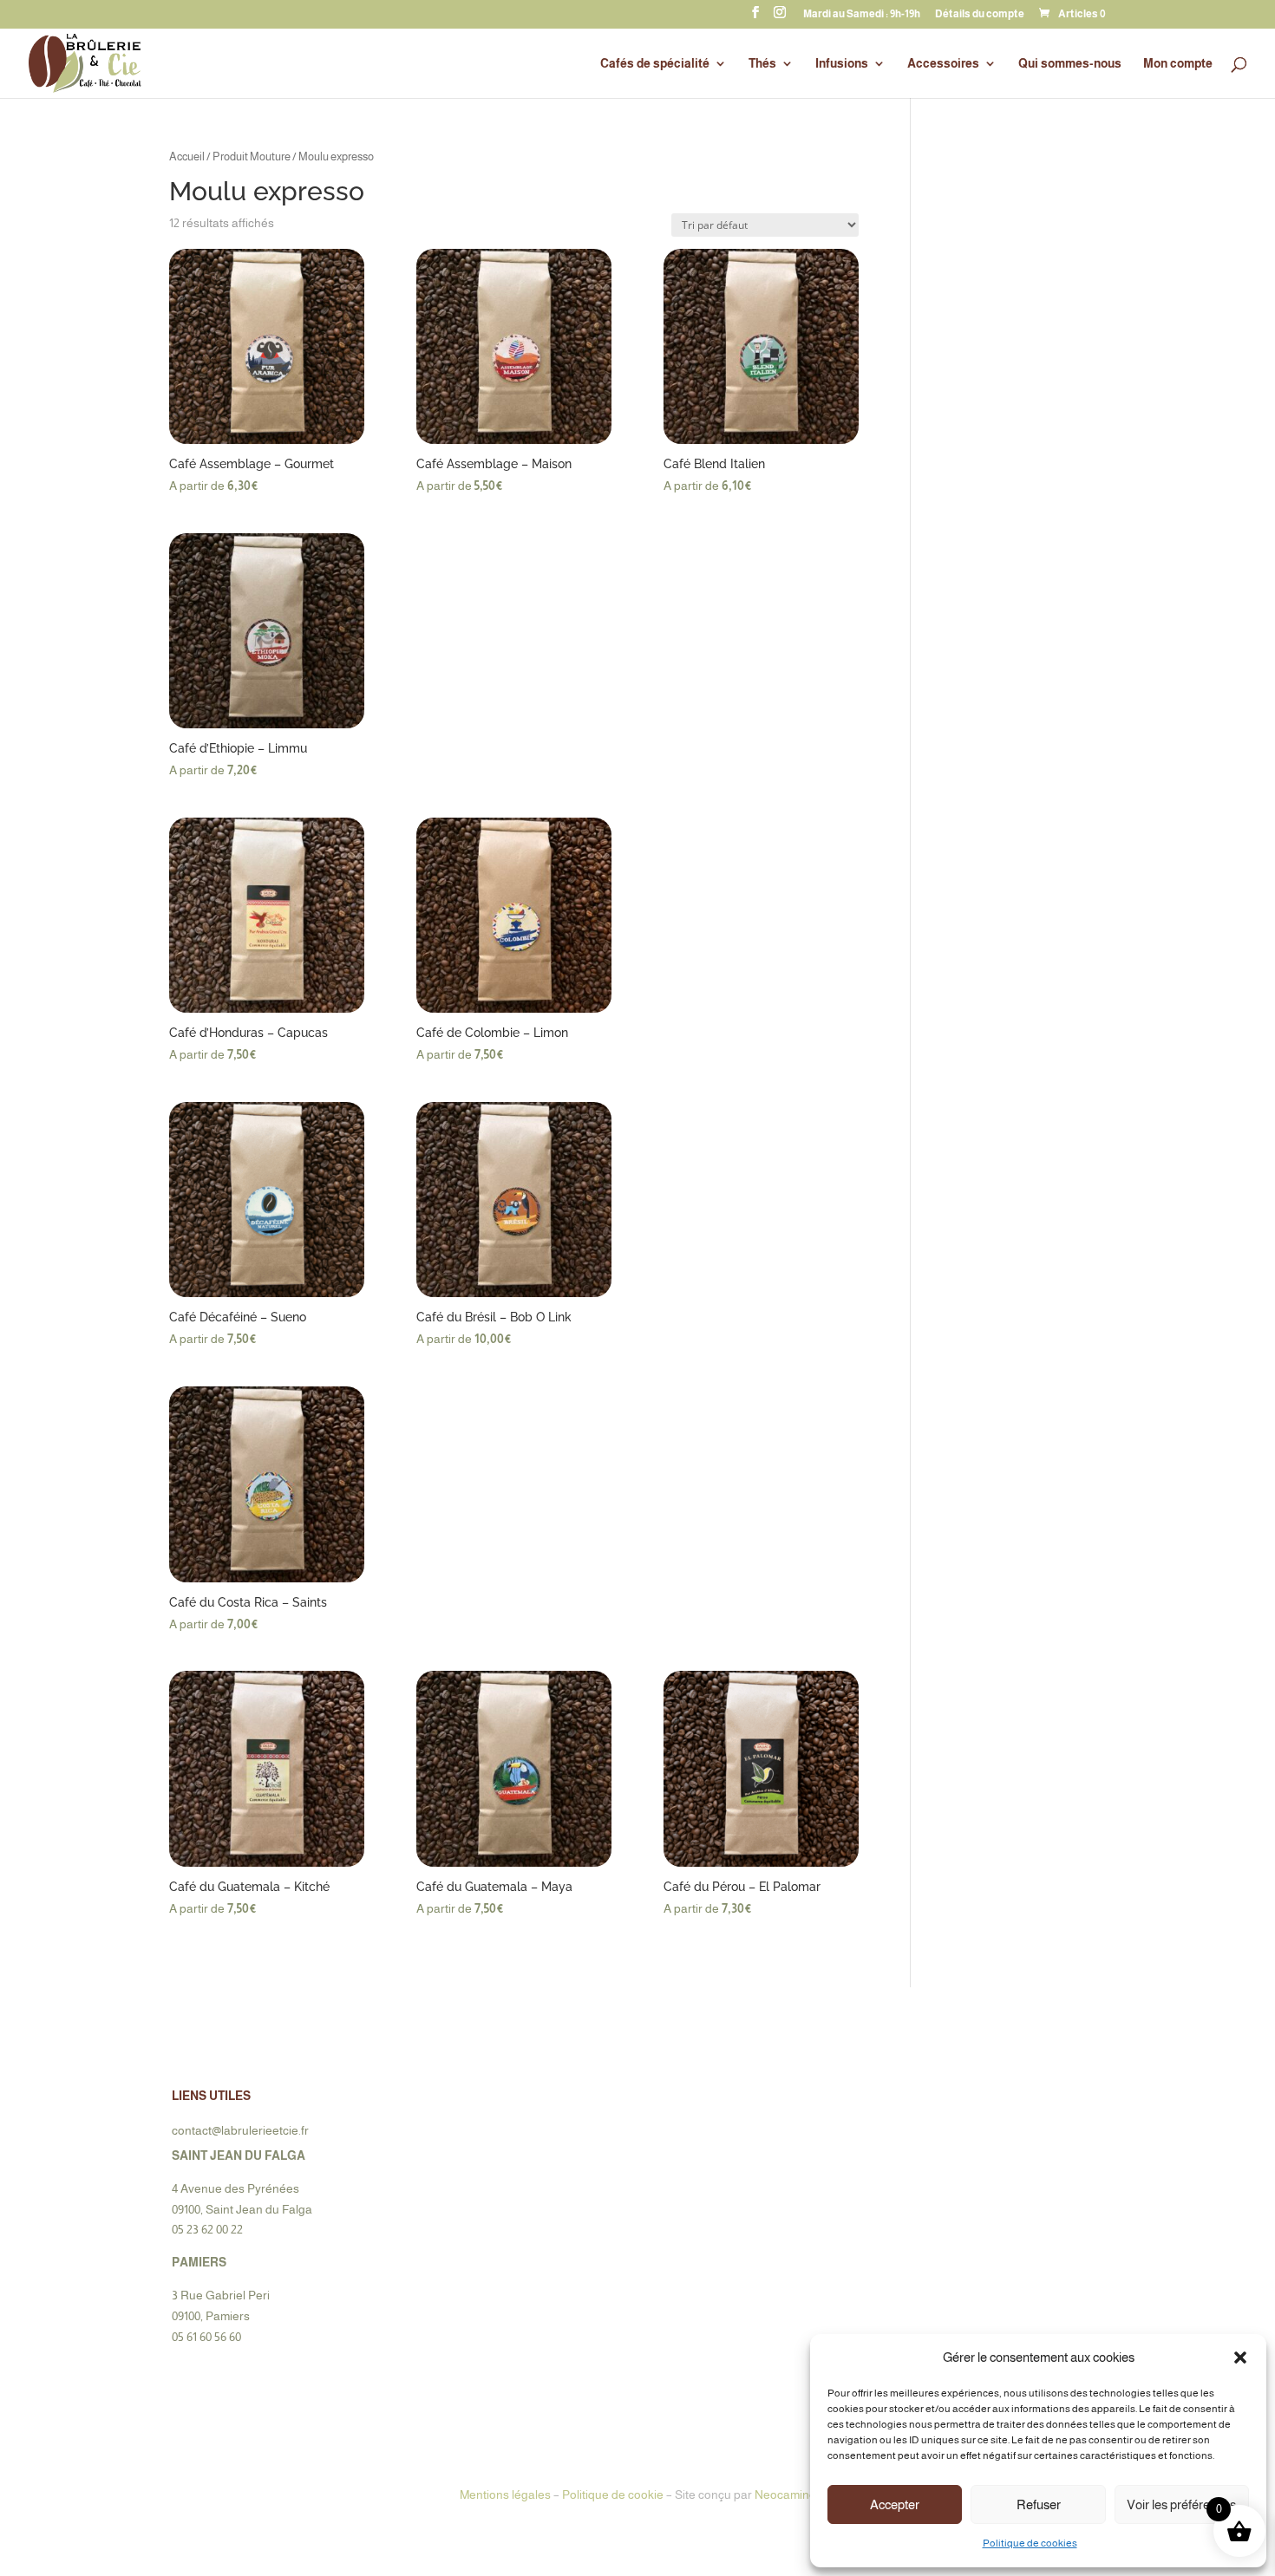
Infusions (842, 64)
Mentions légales (505, 2494)
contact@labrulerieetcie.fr (240, 2130)
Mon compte (1178, 64)
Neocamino (785, 2494)
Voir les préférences (1181, 2504)
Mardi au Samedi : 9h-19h (862, 14)
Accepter (895, 2504)
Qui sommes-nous (1070, 64)
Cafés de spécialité (655, 64)
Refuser (1039, 2504)
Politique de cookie (613, 2494)
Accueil (187, 157)
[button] (1240, 2358)
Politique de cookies (1030, 2543)
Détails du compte (980, 14)
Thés (762, 64)
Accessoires (943, 64)
